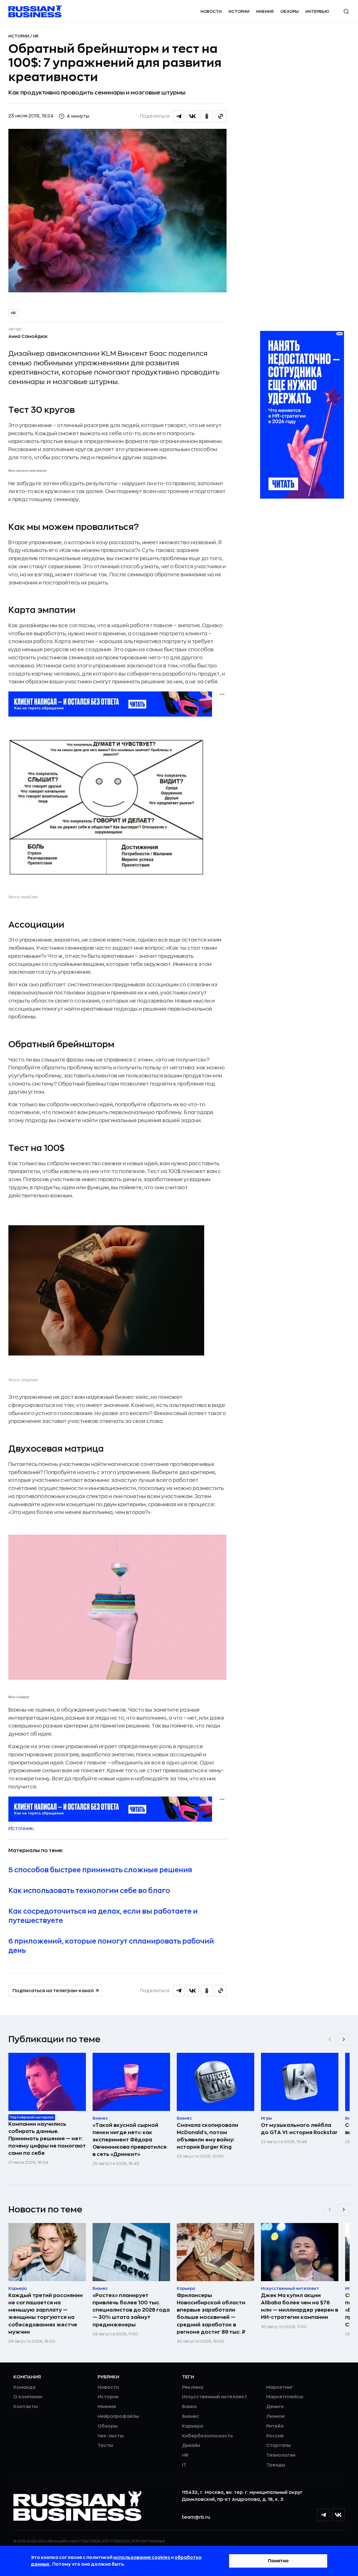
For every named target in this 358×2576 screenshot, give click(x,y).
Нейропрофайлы (118, 2416)
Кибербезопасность (207, 2436)
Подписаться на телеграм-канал (53, 1991)
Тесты (105, 2445)
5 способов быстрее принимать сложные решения (100, 1870)
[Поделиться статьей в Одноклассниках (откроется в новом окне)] (207, 116)
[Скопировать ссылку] (221, 116)
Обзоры (289, 11)
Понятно (278, 2561)
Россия (275, 2436)
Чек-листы (111, 2436)
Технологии (281, 2455)
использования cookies (142, 2558)
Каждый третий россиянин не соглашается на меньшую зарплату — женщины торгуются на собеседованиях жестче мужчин (46, 2314)
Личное (275, 2416)
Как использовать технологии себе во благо (89, 1891)
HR (36, 36)
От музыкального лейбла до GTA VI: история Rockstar (299, 2129)
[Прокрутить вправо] (344, 2039)
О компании (28, 2397)
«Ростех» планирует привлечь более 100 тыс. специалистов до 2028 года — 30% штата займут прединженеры (131, 2310)
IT (184, 2465)
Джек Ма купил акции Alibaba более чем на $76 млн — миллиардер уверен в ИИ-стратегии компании (300, 2306)
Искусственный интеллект (215, 2397)
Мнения (265, 11)
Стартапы (279, 2445)
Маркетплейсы (285, 2397)
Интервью (317, 11)
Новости (211, 11)
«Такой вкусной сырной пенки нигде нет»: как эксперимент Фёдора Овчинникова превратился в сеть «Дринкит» (129, 2140)
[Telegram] (323, 2515)
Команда (24, 2387)
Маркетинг (280, 2387)
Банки (189, 2407)
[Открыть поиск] (346, 11)
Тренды (276, 2465)
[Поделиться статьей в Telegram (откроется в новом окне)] (179, 116)
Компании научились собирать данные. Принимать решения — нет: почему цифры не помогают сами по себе (47, 2139)
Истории (239, 11)
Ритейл (275, 2426)
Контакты (26, 2407)
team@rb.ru (196, 2517)
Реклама (193, 2387)
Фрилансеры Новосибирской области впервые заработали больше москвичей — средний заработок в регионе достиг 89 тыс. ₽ (211, 2314)
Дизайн (191, 2445)
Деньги (275, 2407)
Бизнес (191, 2416)
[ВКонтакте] (338, 2515)
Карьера (193, 2426)
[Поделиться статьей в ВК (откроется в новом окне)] (193, 116)
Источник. (21, 1828)
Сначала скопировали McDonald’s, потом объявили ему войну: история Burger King (208, 2136)
